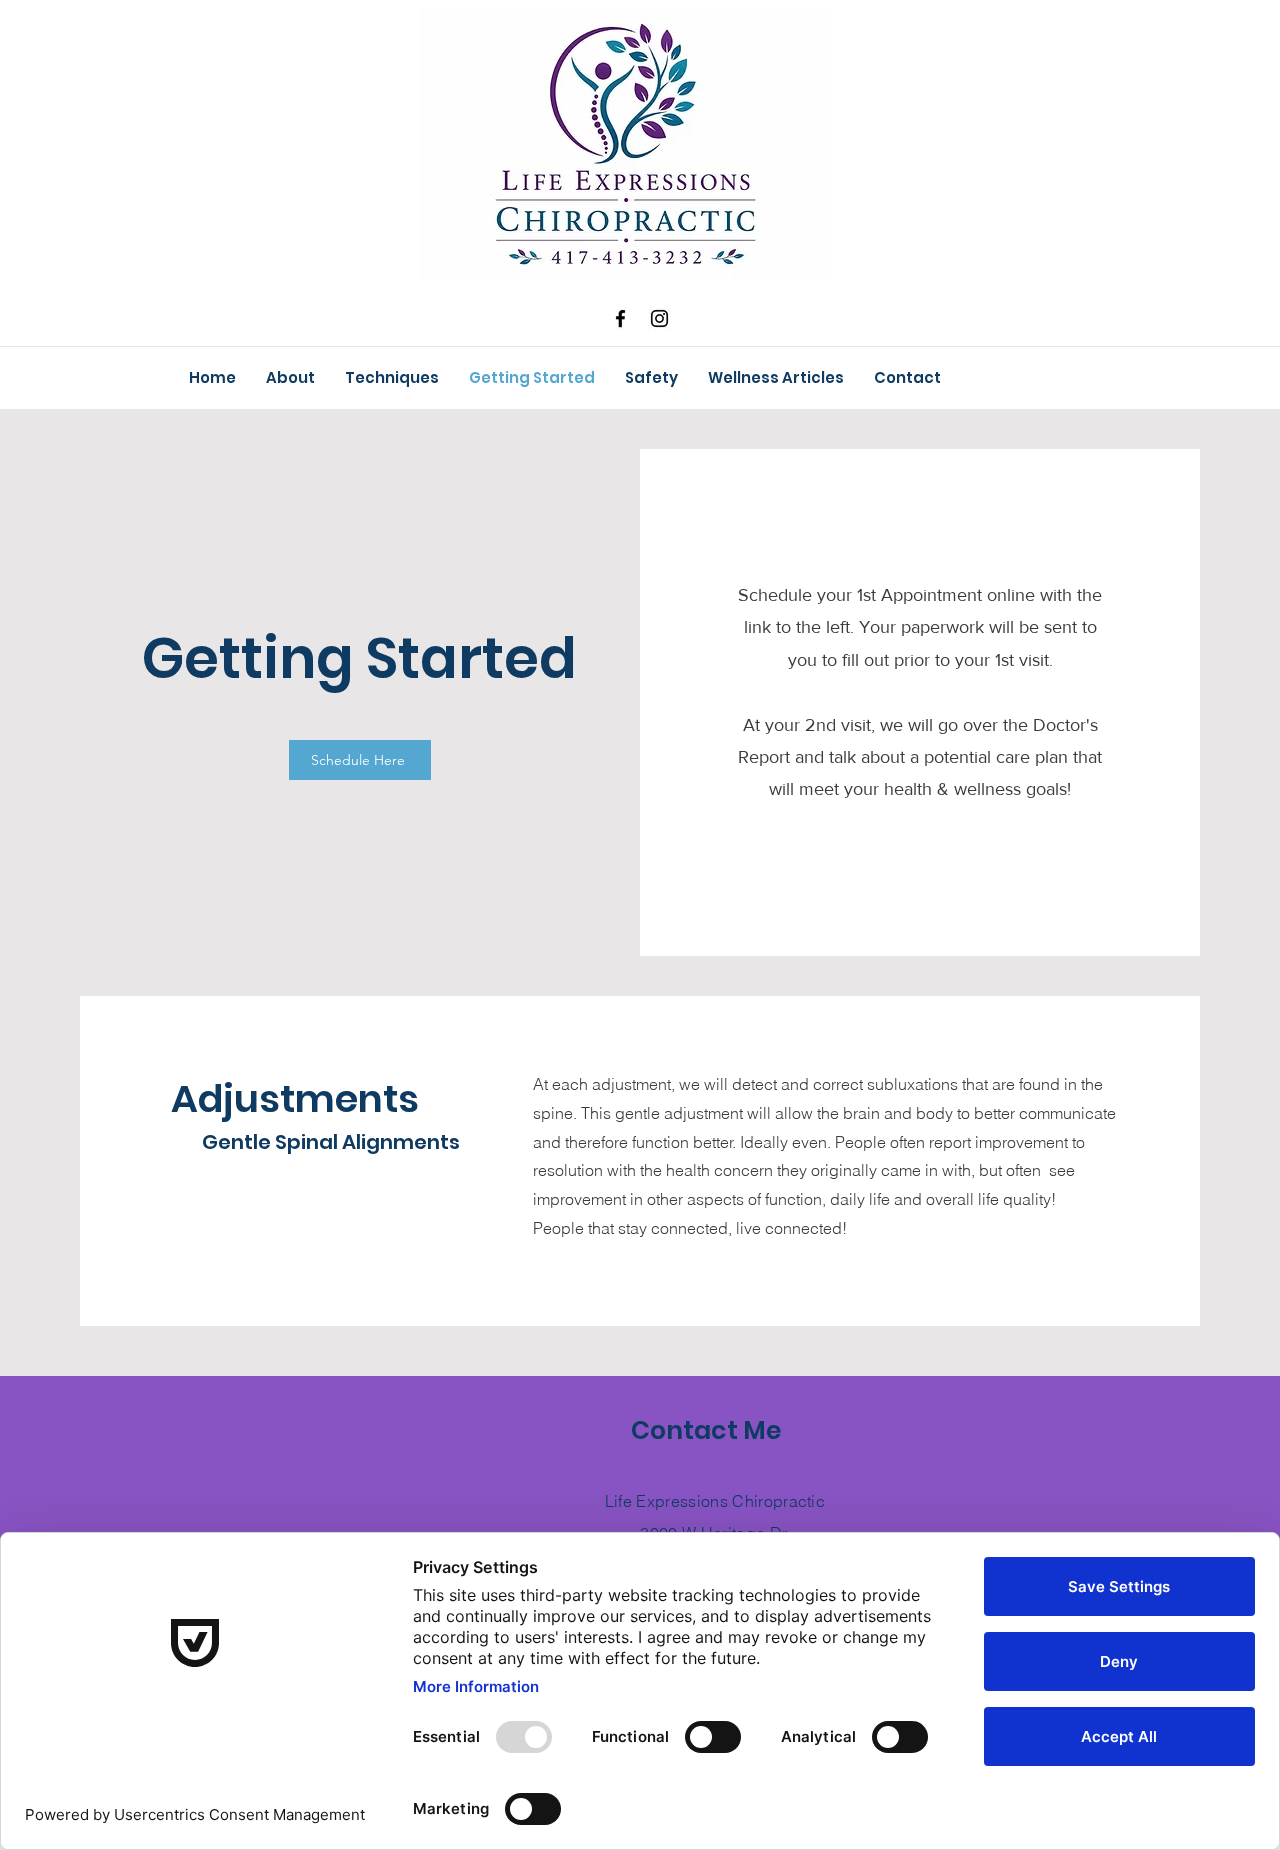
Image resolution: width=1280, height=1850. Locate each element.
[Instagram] (659, 318)
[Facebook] (620, 318)
